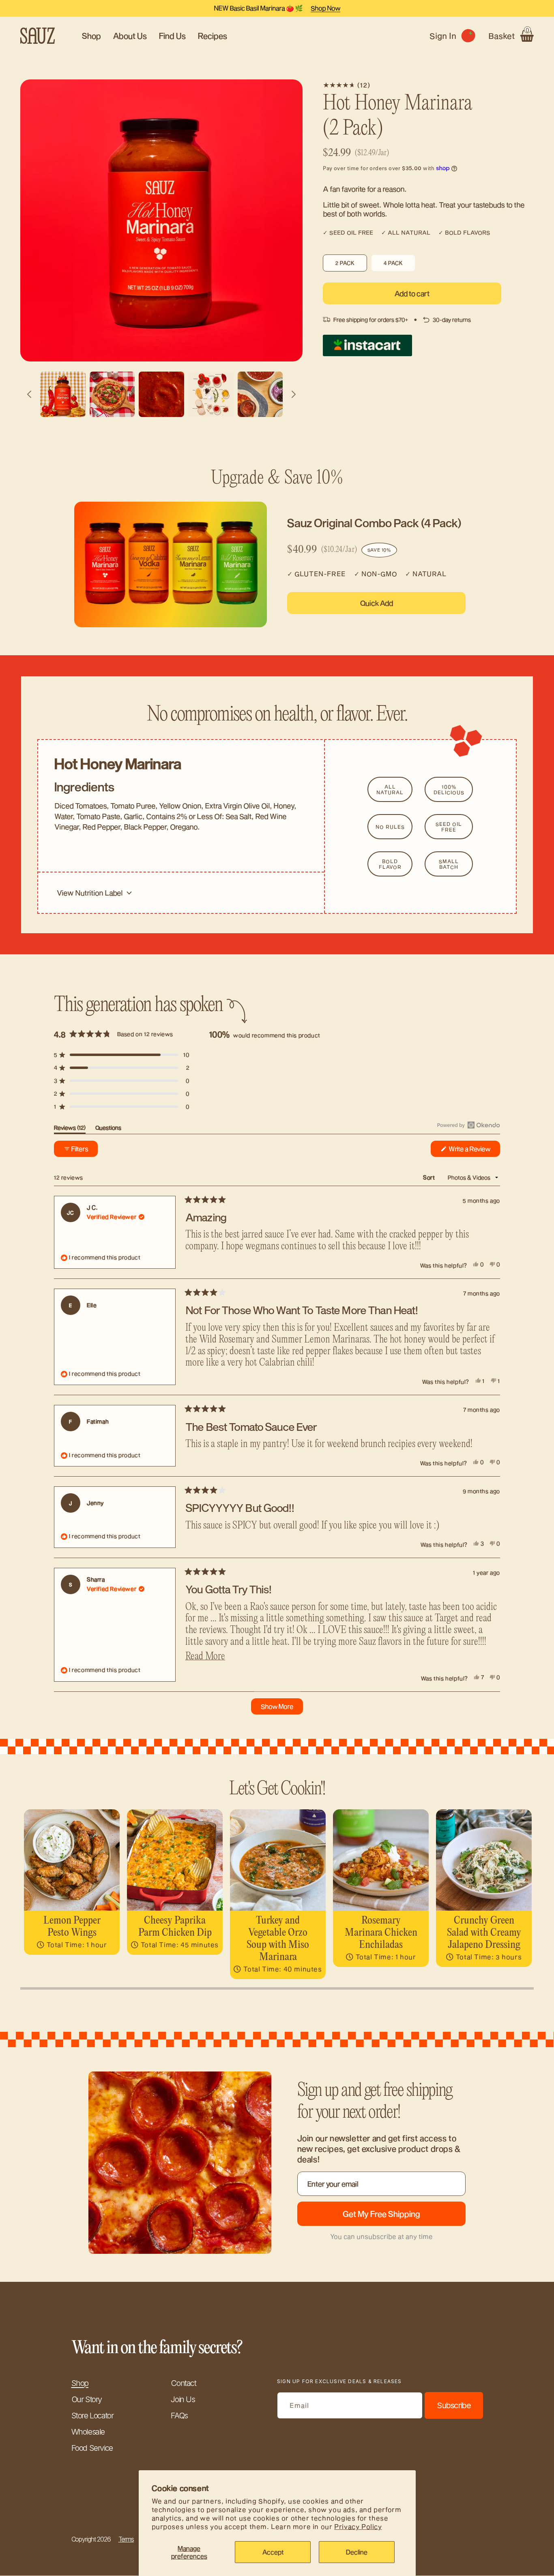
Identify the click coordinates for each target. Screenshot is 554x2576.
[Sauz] (38, 36)
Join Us (183, 2399)
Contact (183, 2383)
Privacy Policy (358, 2526)
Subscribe (454, 2405)
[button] (511, 36)
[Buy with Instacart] (367, 345)
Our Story (87, 2399)
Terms (126, 2539)
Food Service (92, 2448)
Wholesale (88, 2432)
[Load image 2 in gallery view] (63, 394)
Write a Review (474, 1151)
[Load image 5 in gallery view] (211, 394)
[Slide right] (294, 394)
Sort (430, 1177)
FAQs (179, 2416)
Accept (273, 2552)
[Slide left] (29, 394)
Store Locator (92, 2416)
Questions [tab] (108, 1129)
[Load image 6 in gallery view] (260, 394)
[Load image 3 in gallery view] (112, 394)
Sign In (445, 36)
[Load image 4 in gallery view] (161, 394)
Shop (80, 2383)
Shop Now (325, 8)
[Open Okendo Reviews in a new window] (469, 1125)
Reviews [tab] (70, 1129)
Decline (357, 2552)
